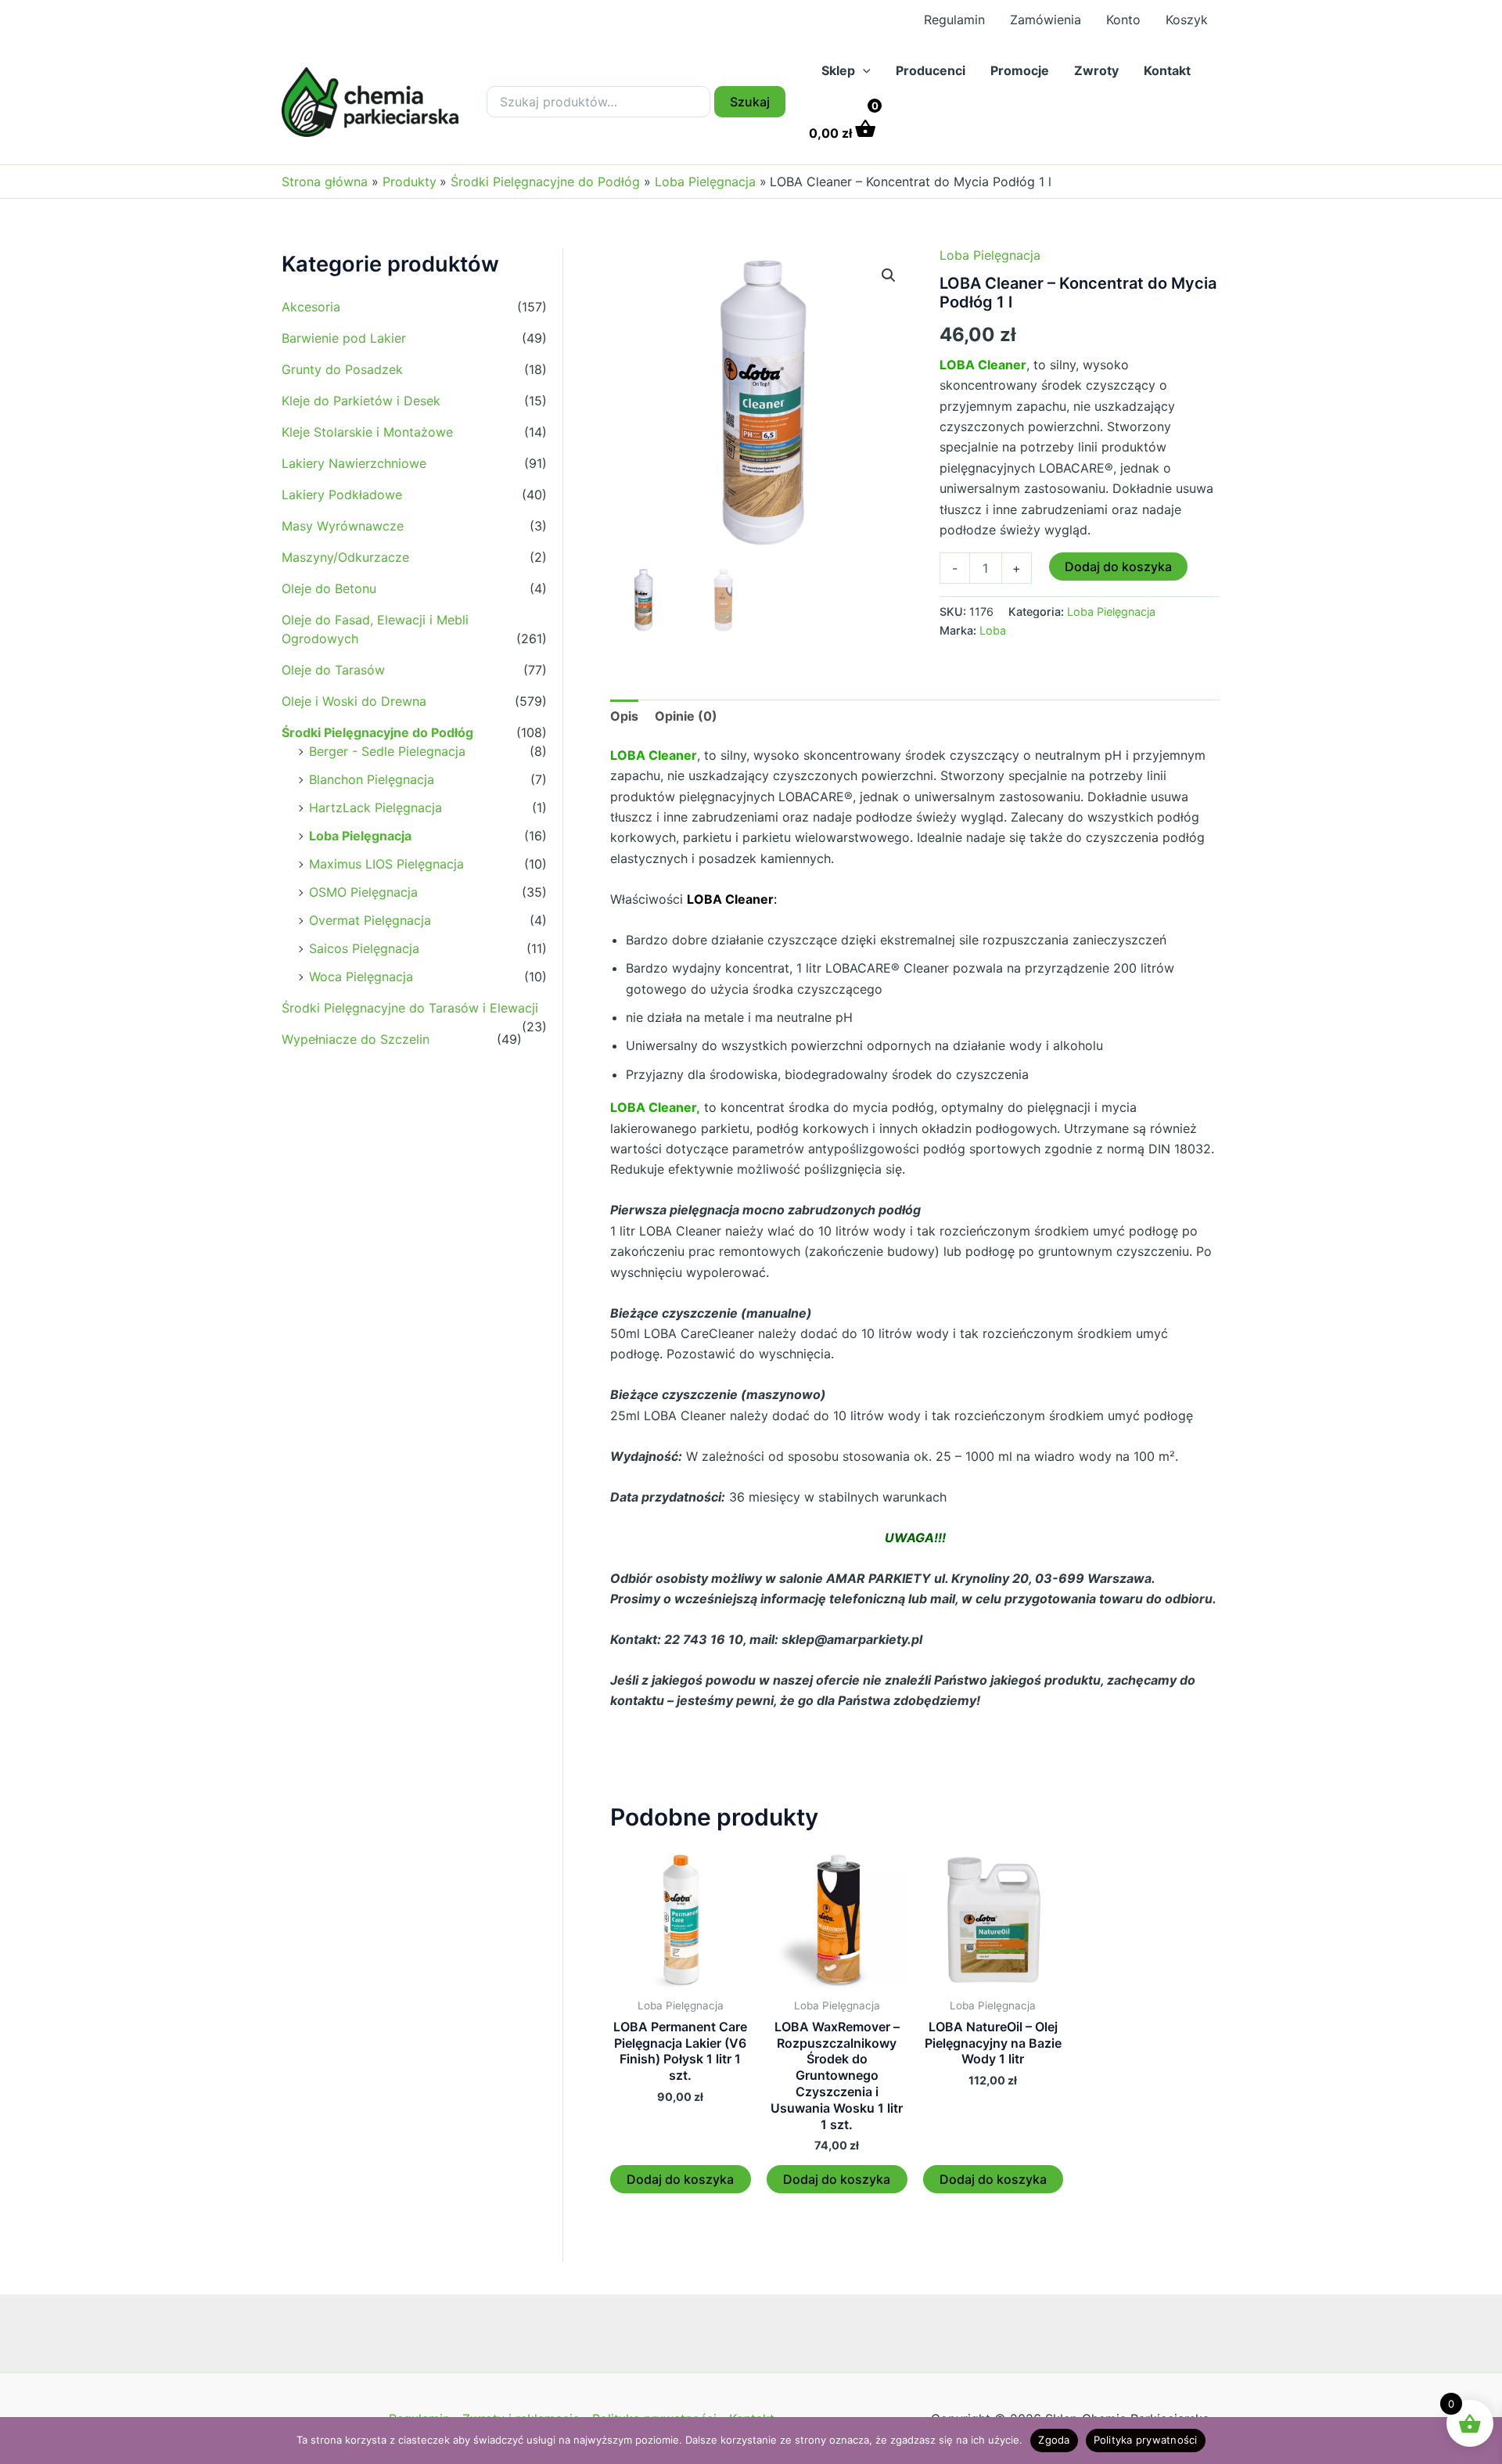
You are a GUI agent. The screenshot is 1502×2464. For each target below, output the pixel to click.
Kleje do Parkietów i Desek (361, 401)
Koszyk (1187, 20)
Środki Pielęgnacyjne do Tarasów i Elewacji (410, 1008)
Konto (1123, 20)
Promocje (1020, 70)
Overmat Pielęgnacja (370, 920)
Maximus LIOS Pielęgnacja (386, 864)
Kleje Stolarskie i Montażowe (367, 432)
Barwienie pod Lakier (344, 338)
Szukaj (750, 102)
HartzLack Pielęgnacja (375, 808)
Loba (993, 630)
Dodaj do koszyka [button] (680, 2179)
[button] (863, 70)
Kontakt (1167, 70)
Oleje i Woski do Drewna (354, 701)
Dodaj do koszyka (1118, 567)
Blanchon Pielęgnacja (372, 779)
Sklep (838, 70)
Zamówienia (1046, 20)
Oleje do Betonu (329, 588)
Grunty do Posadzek (342, 369)
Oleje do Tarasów (333, 670)
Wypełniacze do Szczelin (356, 1039)
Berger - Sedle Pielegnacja (387, 751)
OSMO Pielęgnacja (363, 892)
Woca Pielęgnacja (361, 977)
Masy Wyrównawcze (343, 526)
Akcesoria (311, 307)
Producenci (931, 70)
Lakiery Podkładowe (342, 495)
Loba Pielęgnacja (360, 836)
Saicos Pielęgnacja (364, 948)
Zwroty (1096, 70)
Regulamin (954, 20)
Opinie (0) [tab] (686, 716)
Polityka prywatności (1146, 2440)
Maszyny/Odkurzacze (345, 557)
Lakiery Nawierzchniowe (354, 463)
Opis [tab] (624, 716)
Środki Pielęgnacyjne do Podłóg (377, 732)
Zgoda (1054, 2440)
